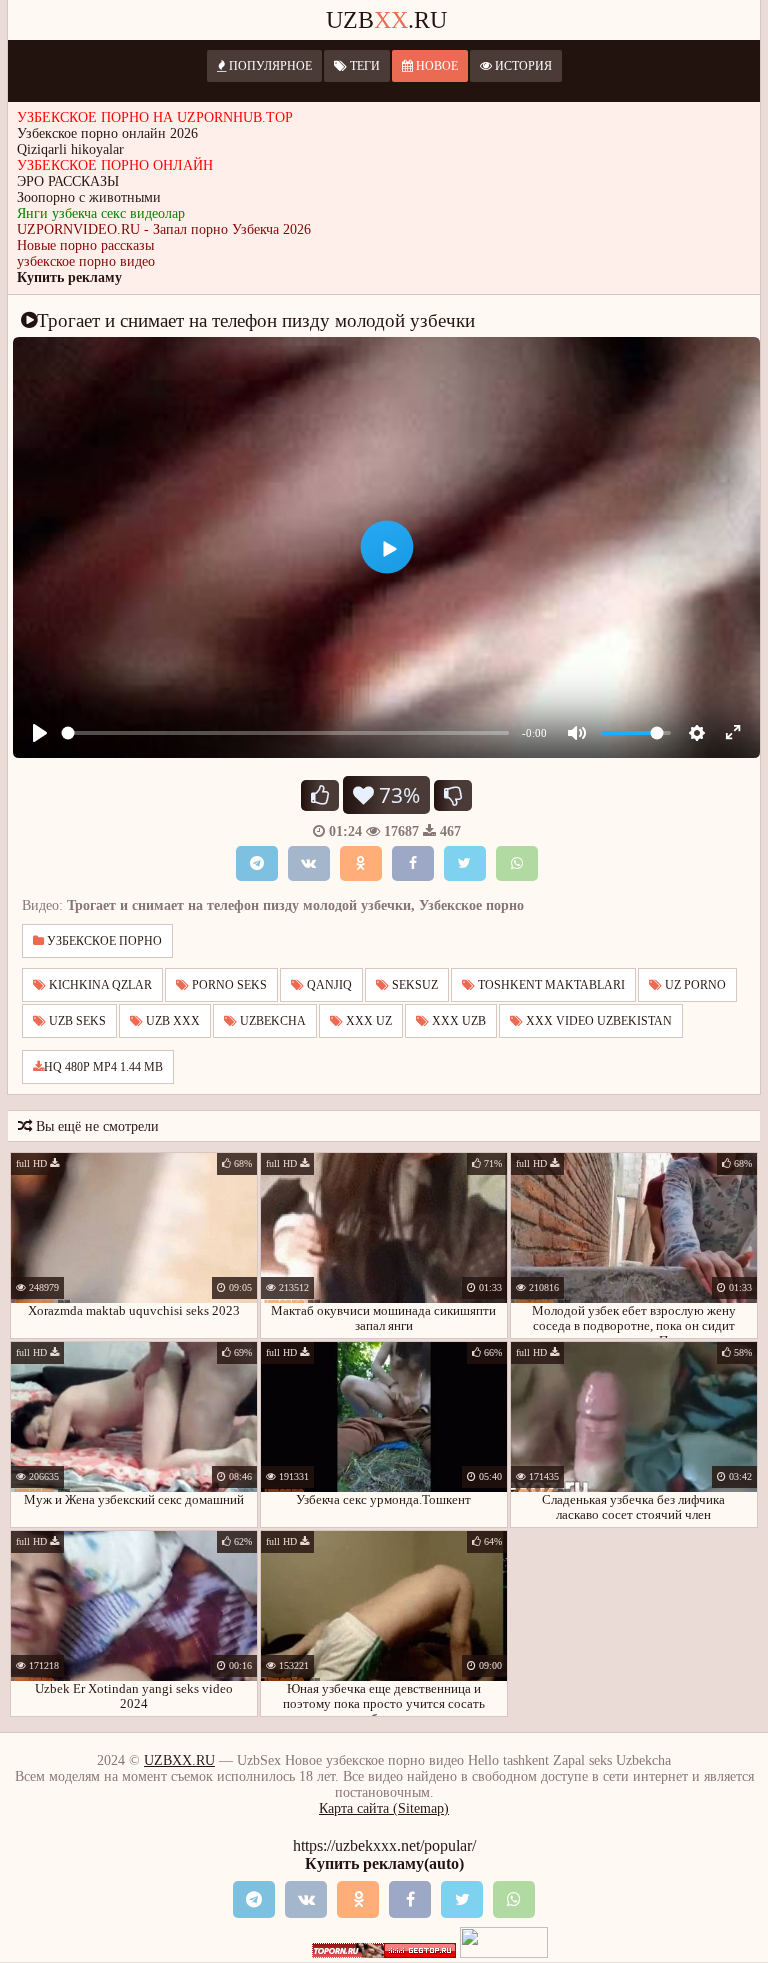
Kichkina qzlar (99, 985)
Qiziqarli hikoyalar (70, 149)
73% (397, 795)
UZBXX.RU (179, 1760)
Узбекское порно (103, 941)
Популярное (269, 66)
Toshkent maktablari (550, 985)
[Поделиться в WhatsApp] (517, 863)
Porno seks (228, 985)
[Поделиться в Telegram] (257, 863)
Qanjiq (328, 985)
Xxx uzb (457, 1021)
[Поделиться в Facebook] (413, 863)
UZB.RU (386, 20)
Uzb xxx (171, 1021)
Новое (435, 66)
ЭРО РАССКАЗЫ (68, 181)
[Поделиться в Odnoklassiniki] (361, 863)
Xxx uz (367, 1021)
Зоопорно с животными (89, 197)
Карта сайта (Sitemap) (384, 1808)
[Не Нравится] (453, 795)
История (522, 66)
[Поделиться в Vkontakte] (309, 863)
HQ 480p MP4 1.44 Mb (103, 1067)
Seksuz (413, 985)
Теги (363, 66)
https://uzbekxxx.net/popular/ (384, 1845)
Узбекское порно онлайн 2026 (107, 133)
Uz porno (694, 985)
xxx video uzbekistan (597, 1021)
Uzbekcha (271, 1021)
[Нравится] (320, 795)
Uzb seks (76, 1021)
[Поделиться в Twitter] (465, 863)
